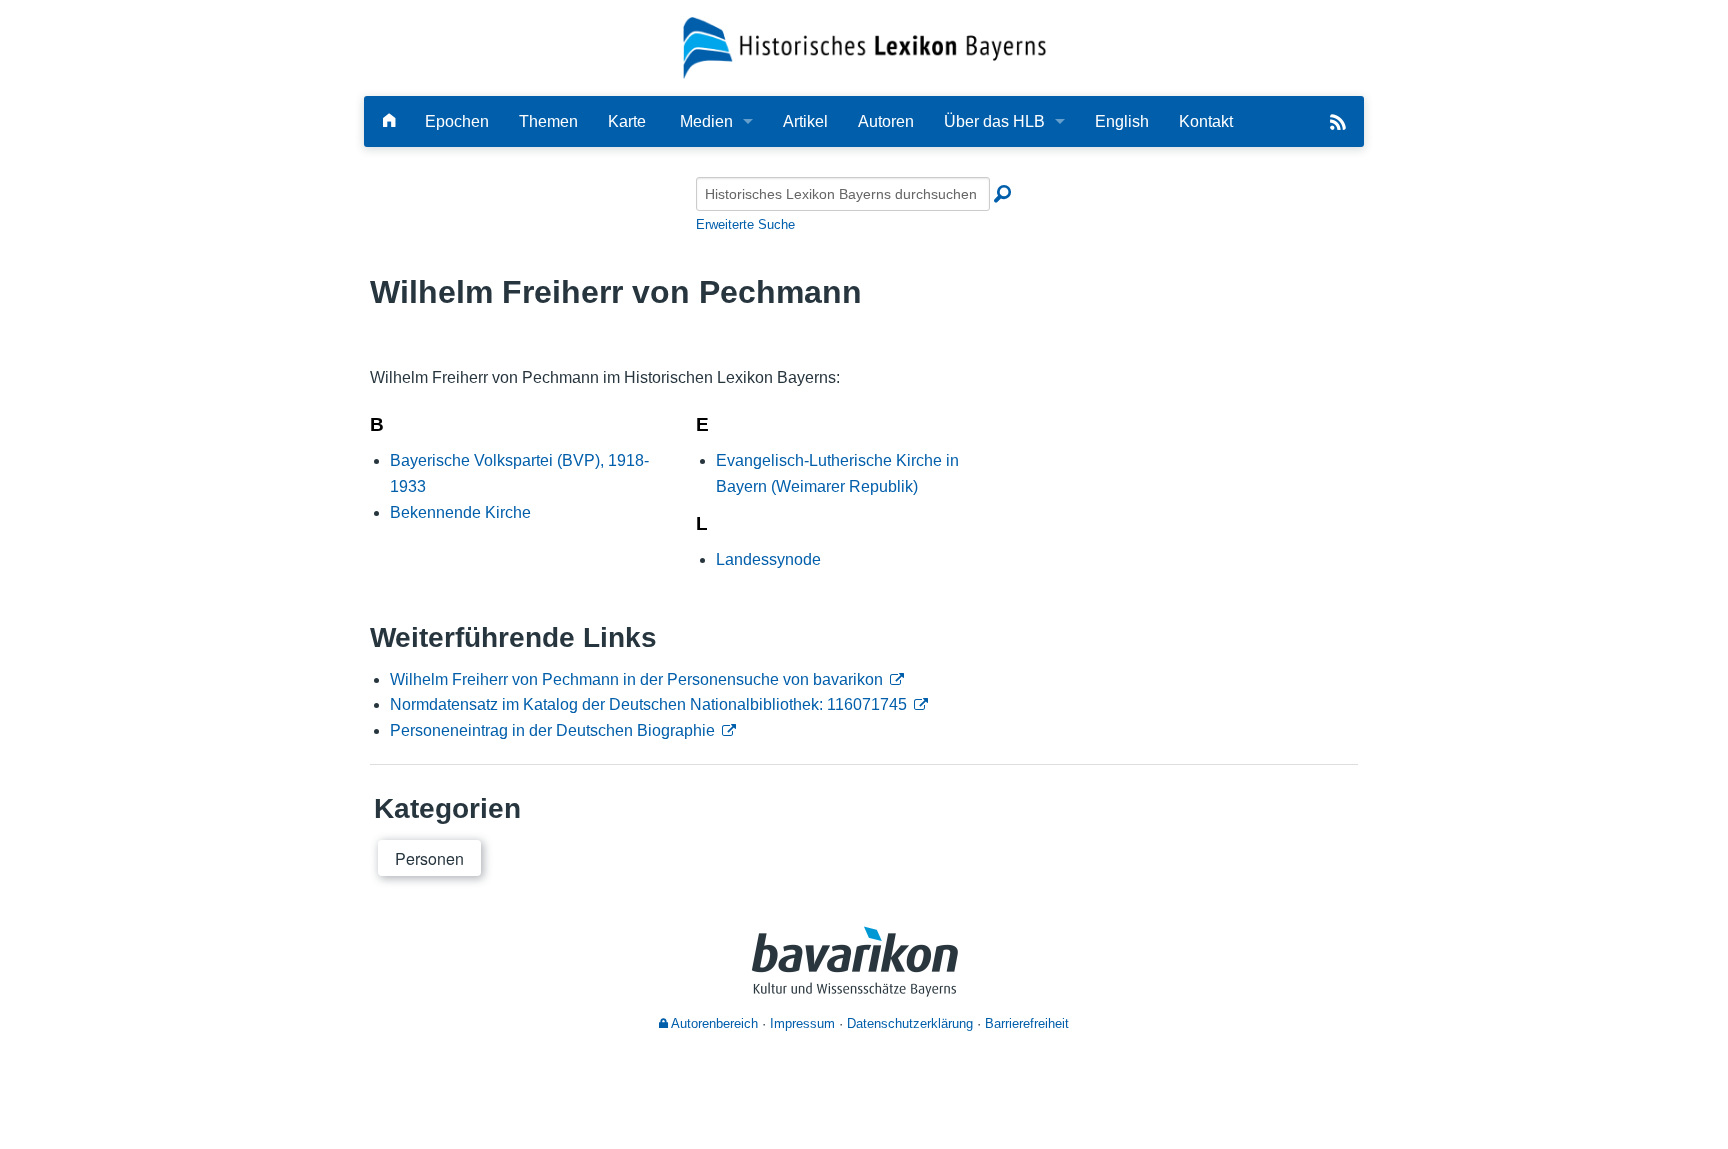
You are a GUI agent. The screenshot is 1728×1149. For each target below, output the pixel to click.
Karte (627, 121)
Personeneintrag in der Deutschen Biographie (552, 730)
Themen (548, 121)
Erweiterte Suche (745, 224)
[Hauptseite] (389, 121)
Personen (429, 858)
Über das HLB (994, 121)
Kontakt (1206, 121)
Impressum (802, 1023)
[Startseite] (864, 46)
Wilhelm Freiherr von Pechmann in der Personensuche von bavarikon (636, 679)
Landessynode (768, 559)
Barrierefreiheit (1027, 1023)
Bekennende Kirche (460, 512)
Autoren (886, 121)
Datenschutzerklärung (910, 1023)
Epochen (457, 121)
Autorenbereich (713, 1023)
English (1122, 121)
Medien (706, 121)
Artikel (805, 121)
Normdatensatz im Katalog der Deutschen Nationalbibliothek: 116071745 (648, 704)
